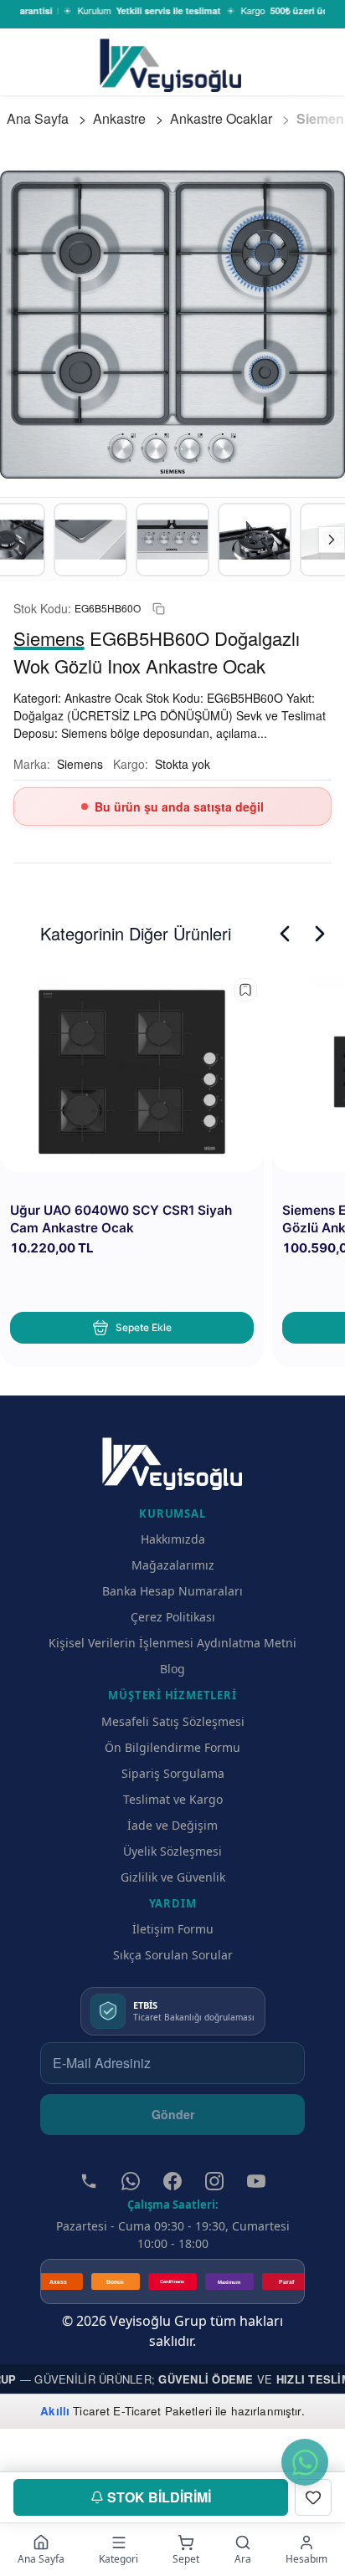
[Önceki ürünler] (285, 934)
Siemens (80, 764)
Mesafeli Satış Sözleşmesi (173, 1721)
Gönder (173, 2114)
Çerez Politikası (173, 1617)
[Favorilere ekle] (245, 990)
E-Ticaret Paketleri (162, 2411)
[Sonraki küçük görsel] (332, 540)
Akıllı (55, 2411)
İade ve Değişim (172, 1825)
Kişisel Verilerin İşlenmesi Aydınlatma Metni (172, 1643)
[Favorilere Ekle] (313, 2497)
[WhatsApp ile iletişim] (305, 2462)
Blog (172, 1669)
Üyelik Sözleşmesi (172, 1851)
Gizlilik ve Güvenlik (173, 1877)
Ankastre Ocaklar (221, 118)
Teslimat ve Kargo (173, 1799)
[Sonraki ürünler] (320, 934)
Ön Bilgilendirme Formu (172, 1747)
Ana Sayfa (38, 118)
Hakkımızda (173, 1539)
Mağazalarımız (173, 1565)
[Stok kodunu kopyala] (159, 609)
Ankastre (119, 118)
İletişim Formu (173, 1929)
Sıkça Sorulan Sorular (173, 1955)
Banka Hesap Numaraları (172, 1591)
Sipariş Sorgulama (173, 1773)
